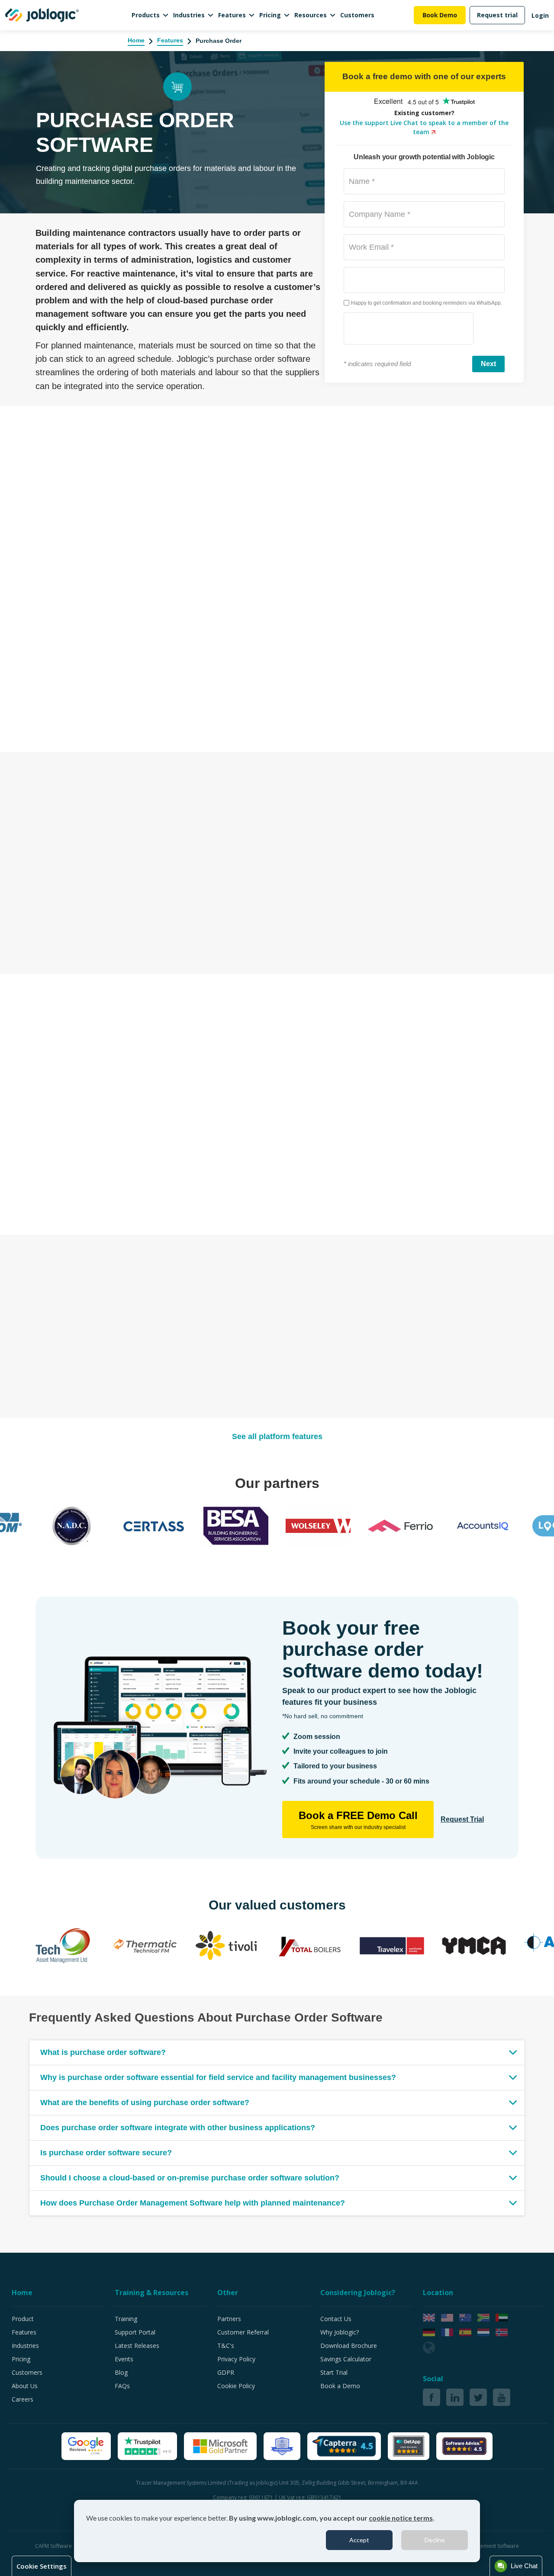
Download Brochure (349, 2346)
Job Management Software (487, 2546)
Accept (359, 2540)
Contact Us (336, 2319)
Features (232, 15)
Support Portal (135, 2332)
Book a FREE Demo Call (358, 1820)
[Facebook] (432, 2397)
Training (126, 2319)
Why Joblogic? (340, 2332)
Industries (189, 15)
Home (136, 40)
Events (124, 2359)
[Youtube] (502, 2397)
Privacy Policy (236, 2359)
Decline (435, 2540)
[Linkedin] (455, 2397)
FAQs (122, 2386)
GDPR (226, 2372)
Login (540, 15)
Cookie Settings (42, 2566)
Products (146, 15)
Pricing (270, 15)
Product (23, 2319)
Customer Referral (243, 2332)
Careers (23, 2399)
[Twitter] (478, 2397)
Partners (229, 2319)
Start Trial (334, 2372)
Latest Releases (137, 2346)
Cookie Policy (236, 2386)
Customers (357, 15)
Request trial (497, 15)
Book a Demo (340, 2386)
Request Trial (462, 1819)
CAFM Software (54, 2546)
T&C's (226, 2346)
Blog (121, 2372)
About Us (25, 2386)
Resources (311, 15)
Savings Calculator (346, 2359)
